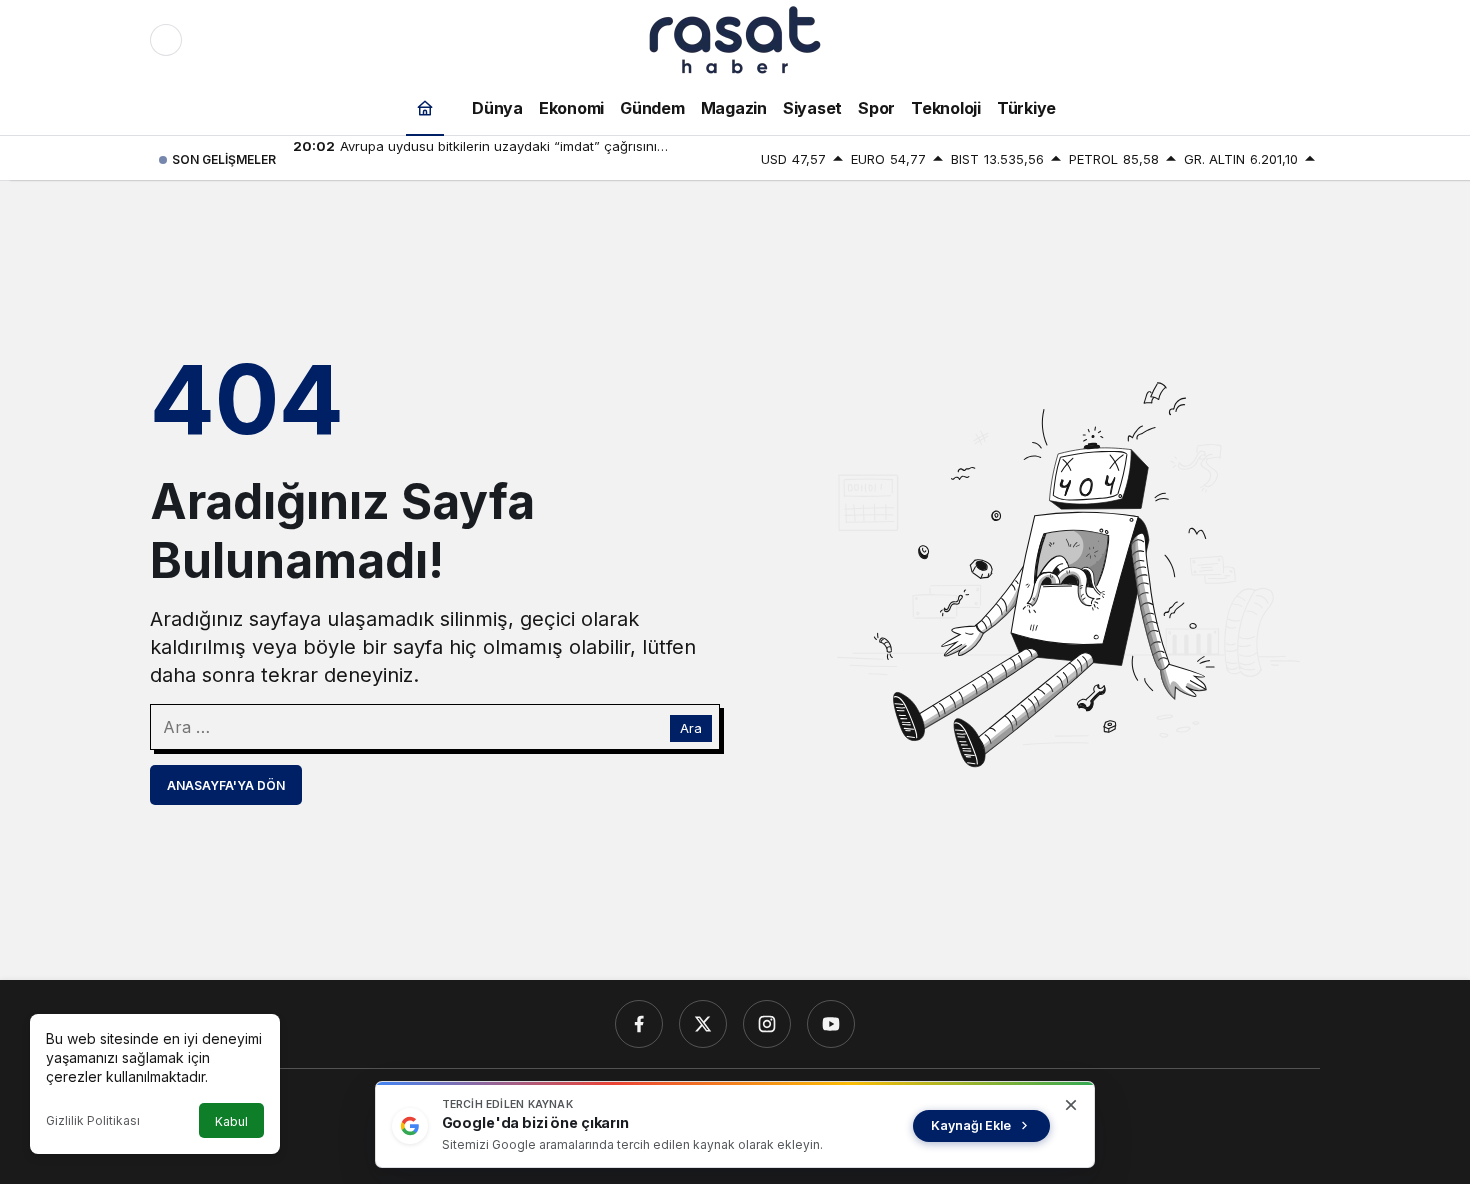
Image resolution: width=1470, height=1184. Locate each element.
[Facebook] (639, 1024)
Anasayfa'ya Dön (226, 785)
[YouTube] (831, 1024)
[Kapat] (1071, 1105)
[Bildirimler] (1304, 40)
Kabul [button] (231, 1121)
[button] (1262, 40)
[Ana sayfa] (425, 107)
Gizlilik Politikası (93, 1120)
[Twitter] (703, 1024)
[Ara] (1220, 40)
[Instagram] (767, 1024)
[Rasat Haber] (735, 38)
